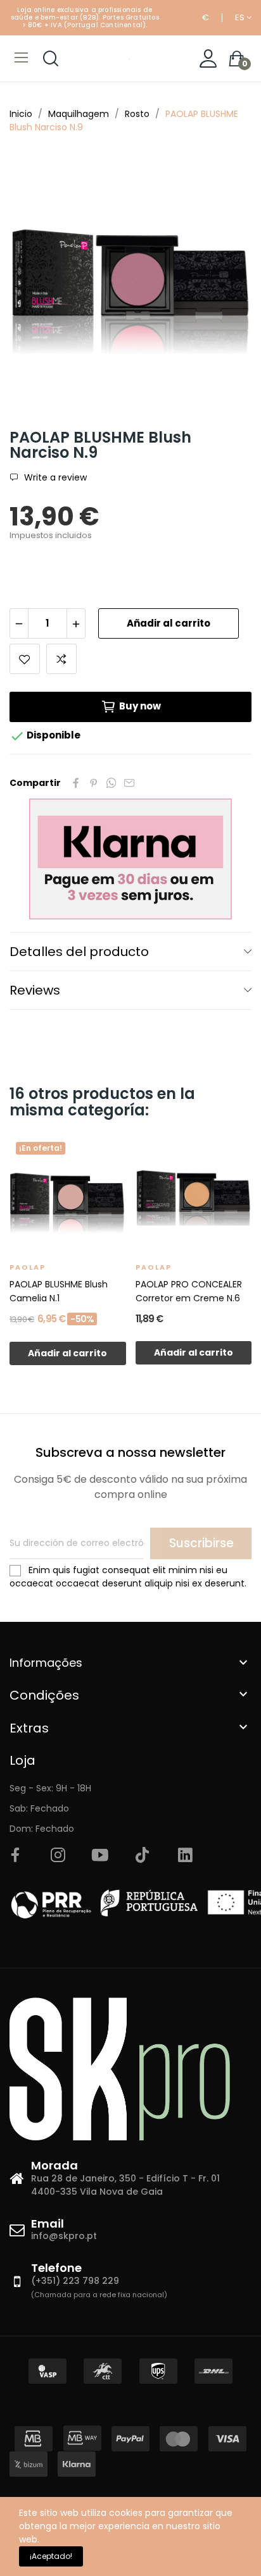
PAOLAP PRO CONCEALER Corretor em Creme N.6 (189, 1291)
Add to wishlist (25, 659)
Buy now (140, 706)
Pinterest (94, 783)
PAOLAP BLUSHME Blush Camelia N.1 (59, 1291)
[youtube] (100, 1856)
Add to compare (61, 659)
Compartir (76, 783)
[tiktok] (143, 1856)
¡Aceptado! (51, 2556)
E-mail (129, 783)
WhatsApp (111, 783)
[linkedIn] (185, 1856)
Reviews (35, 990)
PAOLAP (28, 1267)
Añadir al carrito (169, 623)
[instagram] (58, 1856)
